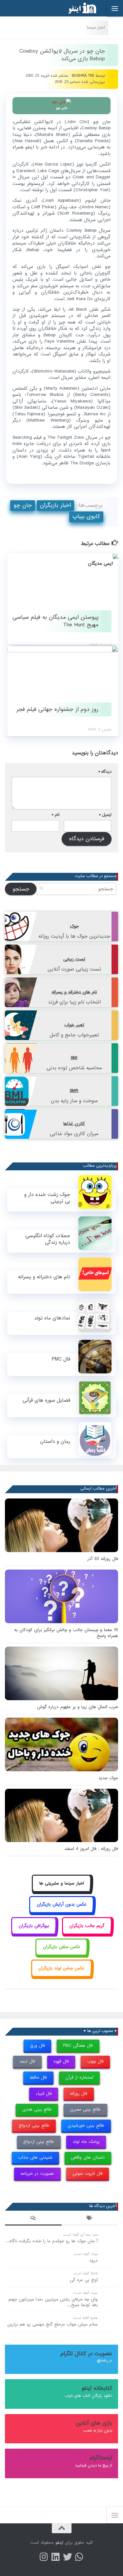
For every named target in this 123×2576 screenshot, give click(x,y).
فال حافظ (38, 2078)
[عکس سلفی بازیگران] (61, 1954)
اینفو (59, 2543)
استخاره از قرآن (79, 2078)
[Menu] (115, 8)
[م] (79, 2557)
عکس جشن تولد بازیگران (61, 1968)
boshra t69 (83, 76)
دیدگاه (105, 772)
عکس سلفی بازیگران (62, 1947)
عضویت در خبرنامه (37, 2174)
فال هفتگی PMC (78, 2046)
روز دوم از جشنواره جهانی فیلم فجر (57, 709)
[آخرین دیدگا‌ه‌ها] (33, 2219)
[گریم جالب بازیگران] (87, 1933)
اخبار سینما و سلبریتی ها (62, 1883)
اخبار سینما (96, 27)
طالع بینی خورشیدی (86, 2126)
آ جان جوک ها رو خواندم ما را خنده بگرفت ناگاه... (51, 2241)
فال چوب (95, 2061)
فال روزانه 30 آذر (103, 1559)
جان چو (23, 505)
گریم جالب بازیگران (87, 1926)
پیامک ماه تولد (86, 2142)
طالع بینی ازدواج (34, 2126)
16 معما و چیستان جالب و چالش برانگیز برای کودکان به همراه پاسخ (66, 1633)
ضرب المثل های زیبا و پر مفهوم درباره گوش (78, 1707)
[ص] (44, 2557)
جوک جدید (108, 1778)
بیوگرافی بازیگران (34, 1926)
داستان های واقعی (88, 2158)
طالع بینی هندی (37, 2109)
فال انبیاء (44, 2094)
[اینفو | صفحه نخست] (77, 8)
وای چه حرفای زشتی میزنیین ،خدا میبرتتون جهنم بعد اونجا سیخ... (53, 2302)
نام (56, 815)
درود (93, 2261)
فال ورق (38, 2046)
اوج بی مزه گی (84, 2280)
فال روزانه (79, 2094)
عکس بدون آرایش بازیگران (62, 1904)
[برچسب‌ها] (90, 2219)
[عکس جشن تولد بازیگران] (62, 1976)
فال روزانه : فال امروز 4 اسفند (91, 1849)
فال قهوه (61, 2061)
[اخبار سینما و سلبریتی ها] (61, 1891)
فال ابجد (27, 2061)
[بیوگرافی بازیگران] (34, 1933)
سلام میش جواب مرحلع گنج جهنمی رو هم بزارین (52, 2324)
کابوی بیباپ (86, 517)
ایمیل (105, 815)
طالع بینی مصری (85, 2109)
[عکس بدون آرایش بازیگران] (61, 1912)
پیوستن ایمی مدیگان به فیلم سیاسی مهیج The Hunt (55, 621)
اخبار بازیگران (55, 505)
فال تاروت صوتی (88, 2174)
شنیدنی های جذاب (35, 2158)
